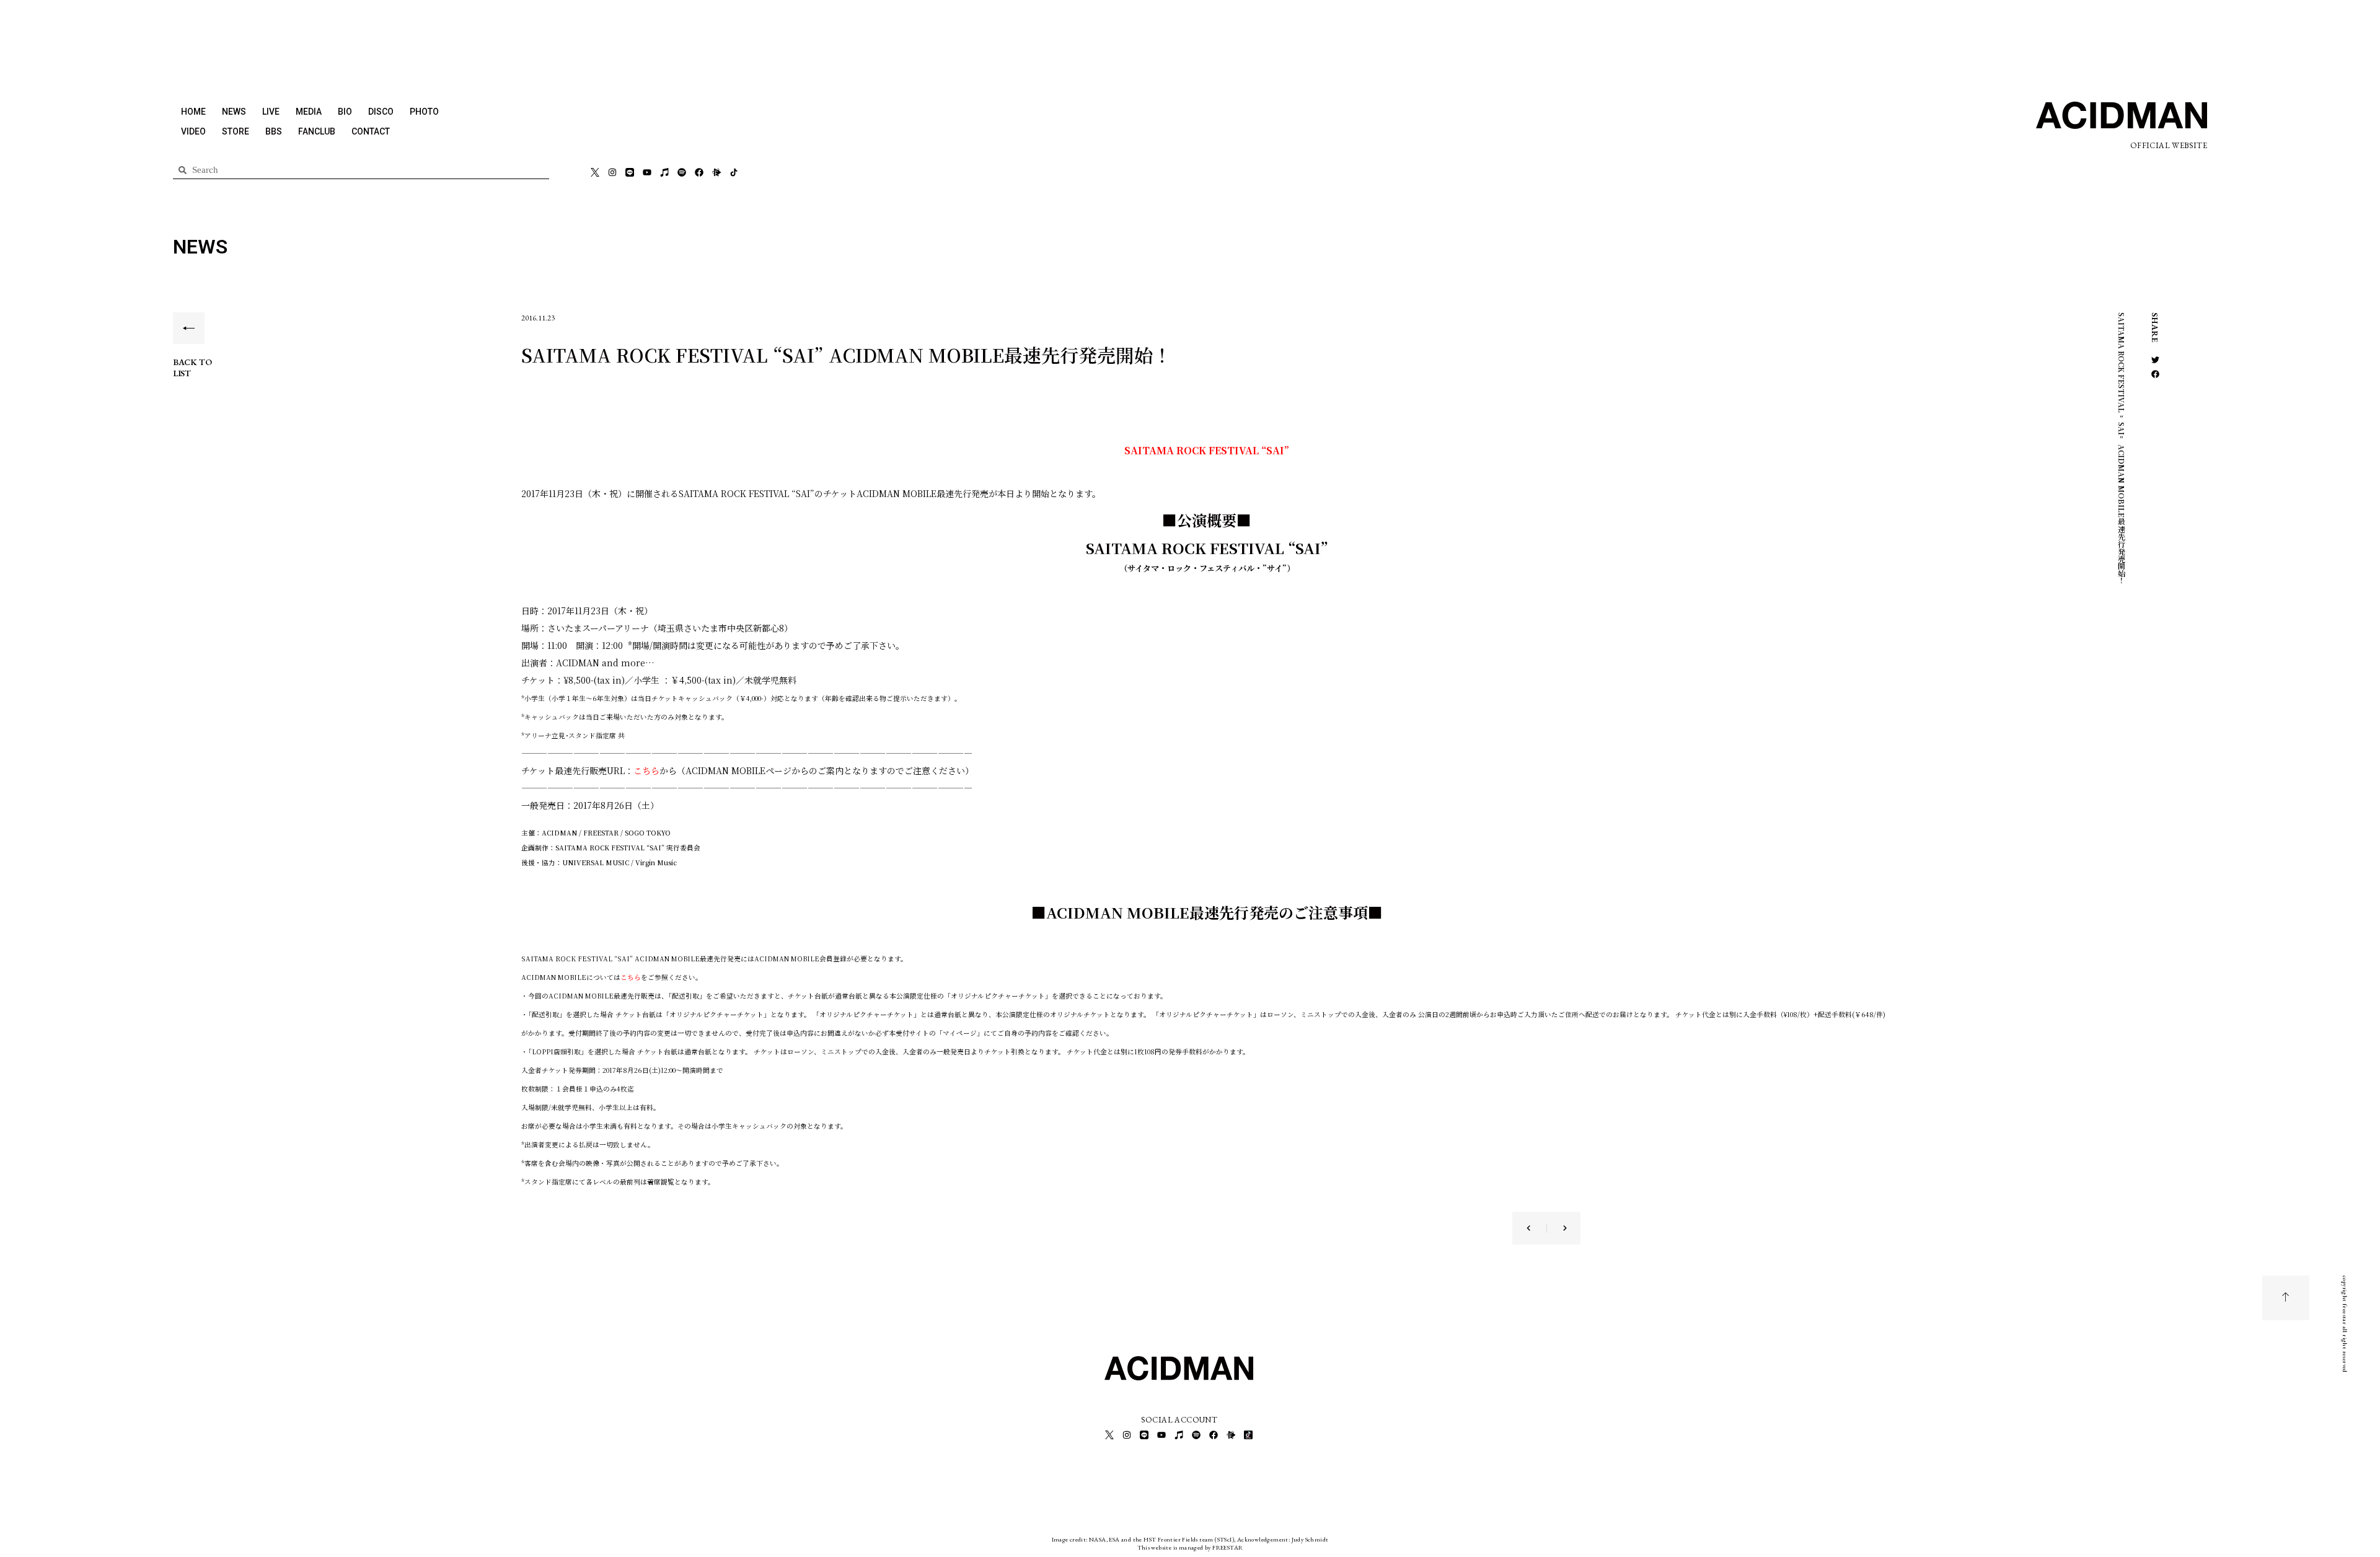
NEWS (234, 112)
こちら (646, 770)
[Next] (1557, 1228)
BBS (274, 131)
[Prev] (1536, 1228)
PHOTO (424, 112)
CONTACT (371, 131)
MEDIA (309, 112)
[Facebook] (699, 172)
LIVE (271, 112)
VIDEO (193, 131)
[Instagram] (612, 172)
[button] (2155, 360)
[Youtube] (647, 172)
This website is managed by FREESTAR (1190, 1547)
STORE (236, 131)
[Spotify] (682, 172)
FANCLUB (317, 131)
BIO (345, 112)
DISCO (381, 112)
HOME (193, 112)
